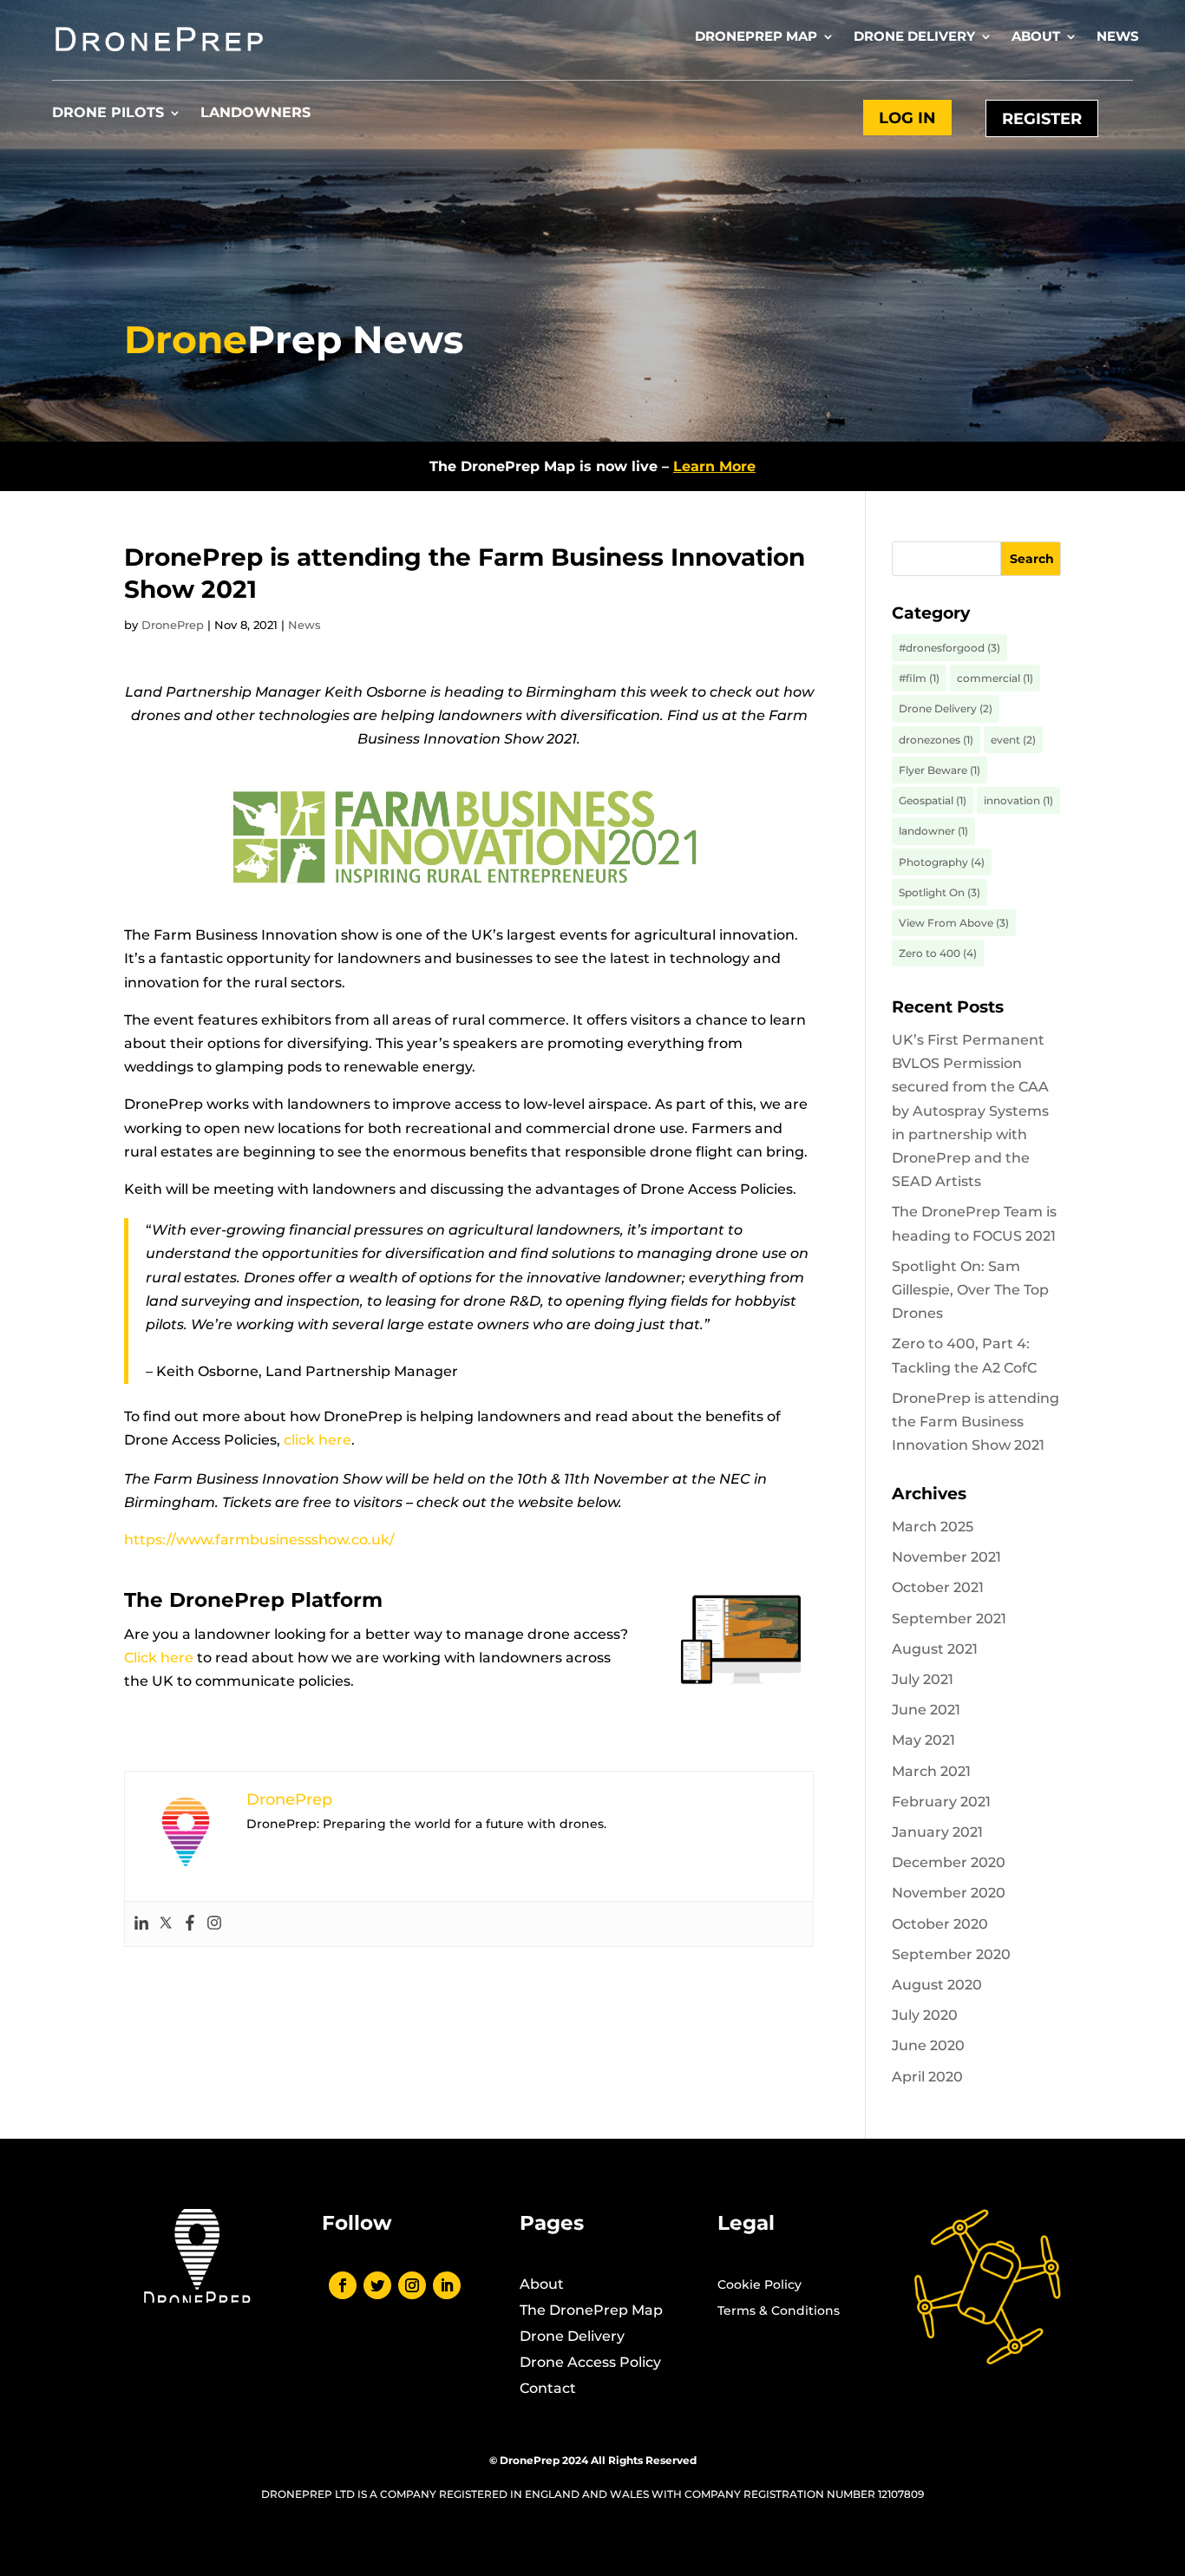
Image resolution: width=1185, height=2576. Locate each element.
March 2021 (931, 1771)
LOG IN (907, 118)
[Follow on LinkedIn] (447, 2285)
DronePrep (173, 625)
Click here (159, 1658)
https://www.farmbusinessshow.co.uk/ (259, 1540)
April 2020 (927, 2077)
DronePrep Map (756, 37)
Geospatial (933, 800)
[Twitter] (166, 1924)
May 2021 (923, 1740)
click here (318, 1440)
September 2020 (951, 1954)
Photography (942, 862)
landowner (933, 831)
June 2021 (926, 1710)
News (1118, 37)
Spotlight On (939, 892)
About (1036, 37)
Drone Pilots (108, 114)
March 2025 (933, 1527)
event (1013, 740)
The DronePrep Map (591, 2311)
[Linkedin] (141, 1924)
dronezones (936, 740)
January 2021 (937, 1832)
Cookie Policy (759, 2285)
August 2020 (937, 1985)
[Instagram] (214, 1924)
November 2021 (946, 1557)
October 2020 (940, 1924)
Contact (548, 2389)
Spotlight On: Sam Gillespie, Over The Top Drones (970, 1290)
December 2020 (949, 1862)
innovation (1018, 800)
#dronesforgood (949, 648)
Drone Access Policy (590, 2363)
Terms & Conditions (779, 2311)
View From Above (954, 923)
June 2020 (928, 2045)
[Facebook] (190, 1924)
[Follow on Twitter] (377, 2285)
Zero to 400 (938, 953)
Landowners (255, 114)
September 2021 (949, 1619)
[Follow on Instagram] (412, 2285)
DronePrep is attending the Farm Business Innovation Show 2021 (975, 1422)
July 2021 (923, 1679)
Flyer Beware (939, 770)
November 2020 (949, 1893)
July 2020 (925, 2015)
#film (919, 678)
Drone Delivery (914, 37)
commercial (995, 678)
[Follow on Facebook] (343, 2285)
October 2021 (938, 1587)
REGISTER (1042, 119)
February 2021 (941, 1802)
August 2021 (935, 1649)
